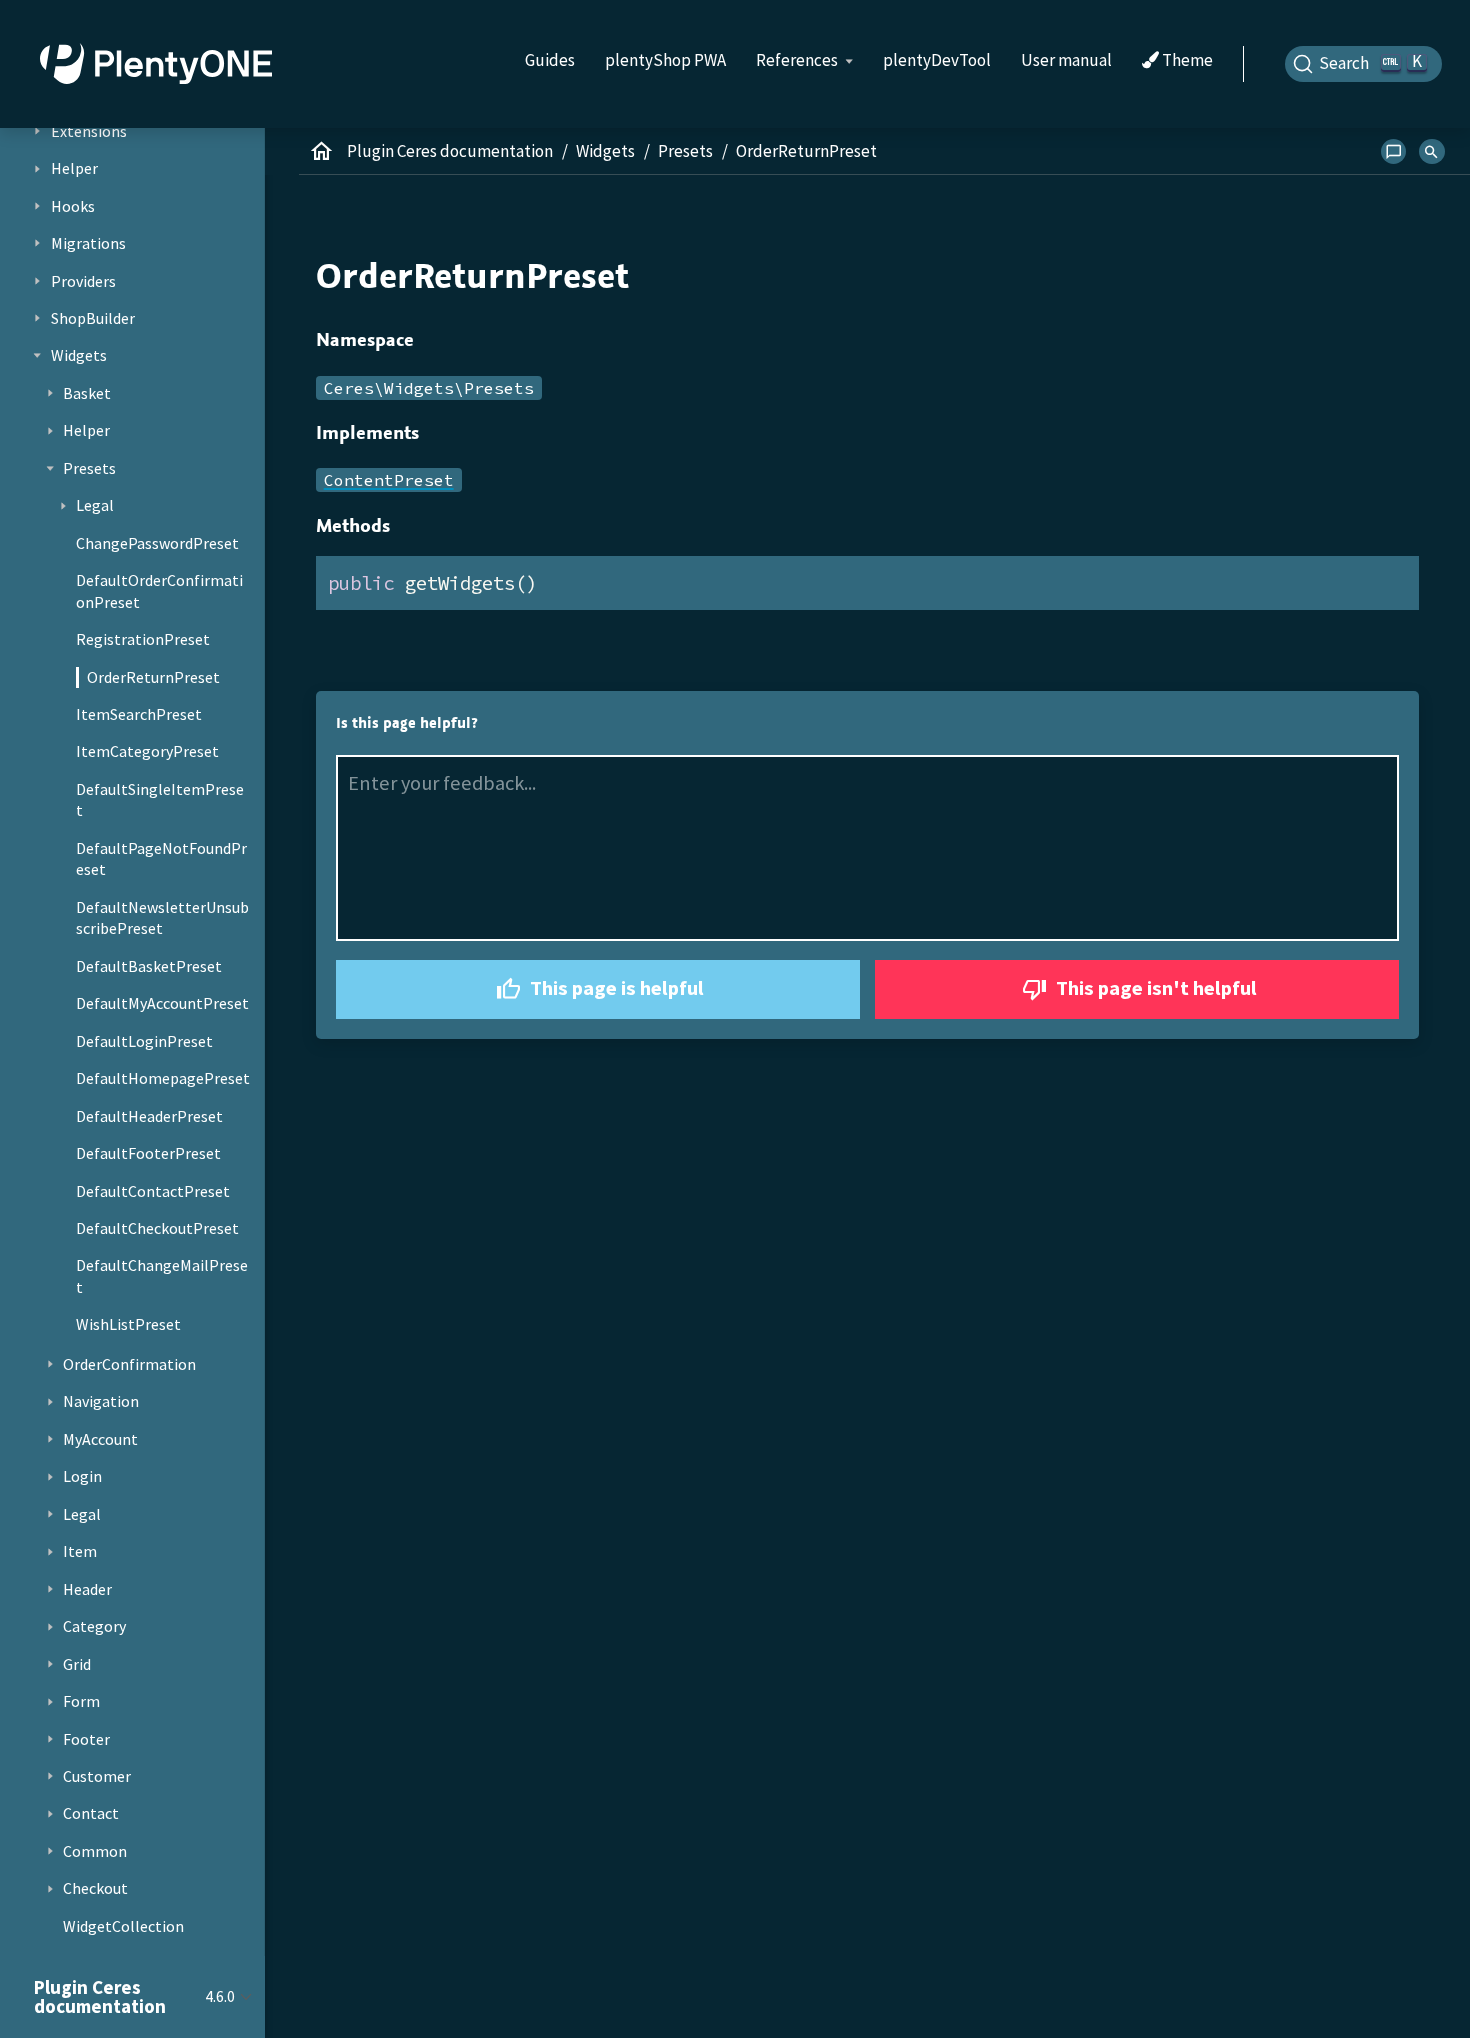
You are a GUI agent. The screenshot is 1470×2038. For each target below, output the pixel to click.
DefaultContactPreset (153, 1190)
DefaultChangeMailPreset (162, 1276)
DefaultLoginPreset (144, 1040)
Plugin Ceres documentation (450, 151)
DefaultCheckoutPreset (157, 1228)
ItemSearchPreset (139, 714)
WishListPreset (128, 1324)
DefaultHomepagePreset (163, 1078)
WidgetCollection (123, 1925)
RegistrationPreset (143, 639)
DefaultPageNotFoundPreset (161, 858)
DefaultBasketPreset (149, 965)
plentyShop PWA (665, 60)
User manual (1066, 60)
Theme (1186, 61)
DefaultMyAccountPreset (162, 1003)
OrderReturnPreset (153, 676)
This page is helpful (615, 988)
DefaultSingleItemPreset (160, 800)
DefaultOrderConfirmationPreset (159, 591)
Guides (550, 60)
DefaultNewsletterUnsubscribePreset (162, 917)
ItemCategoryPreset (147, 751)
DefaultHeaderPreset (149, 1115)
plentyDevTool (937, 60)
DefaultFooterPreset (148, 1153)
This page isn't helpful (1154, 988)
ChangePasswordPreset (157, 542)
